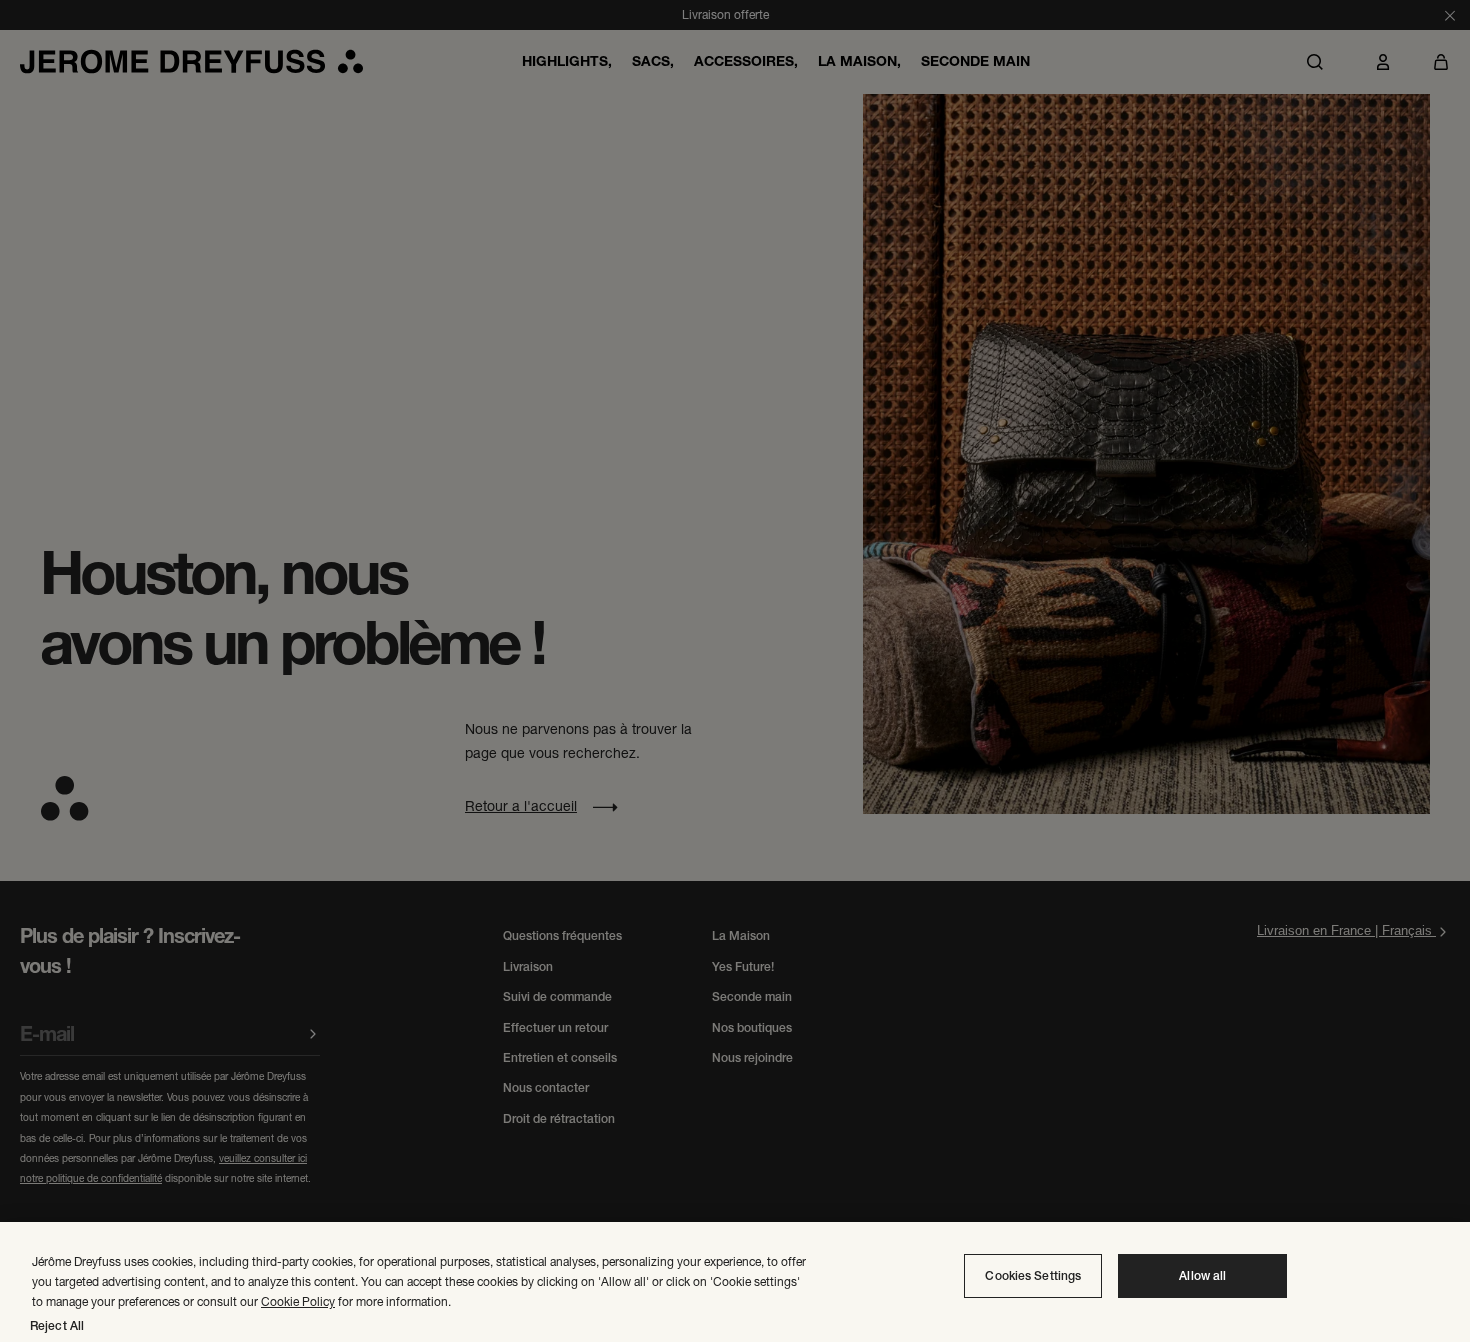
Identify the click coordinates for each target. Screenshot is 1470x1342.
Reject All (57, 1326)
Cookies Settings (1033, 1276)
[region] (735, 1282)
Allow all (1202, 1276)
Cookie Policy (298, 1301)
